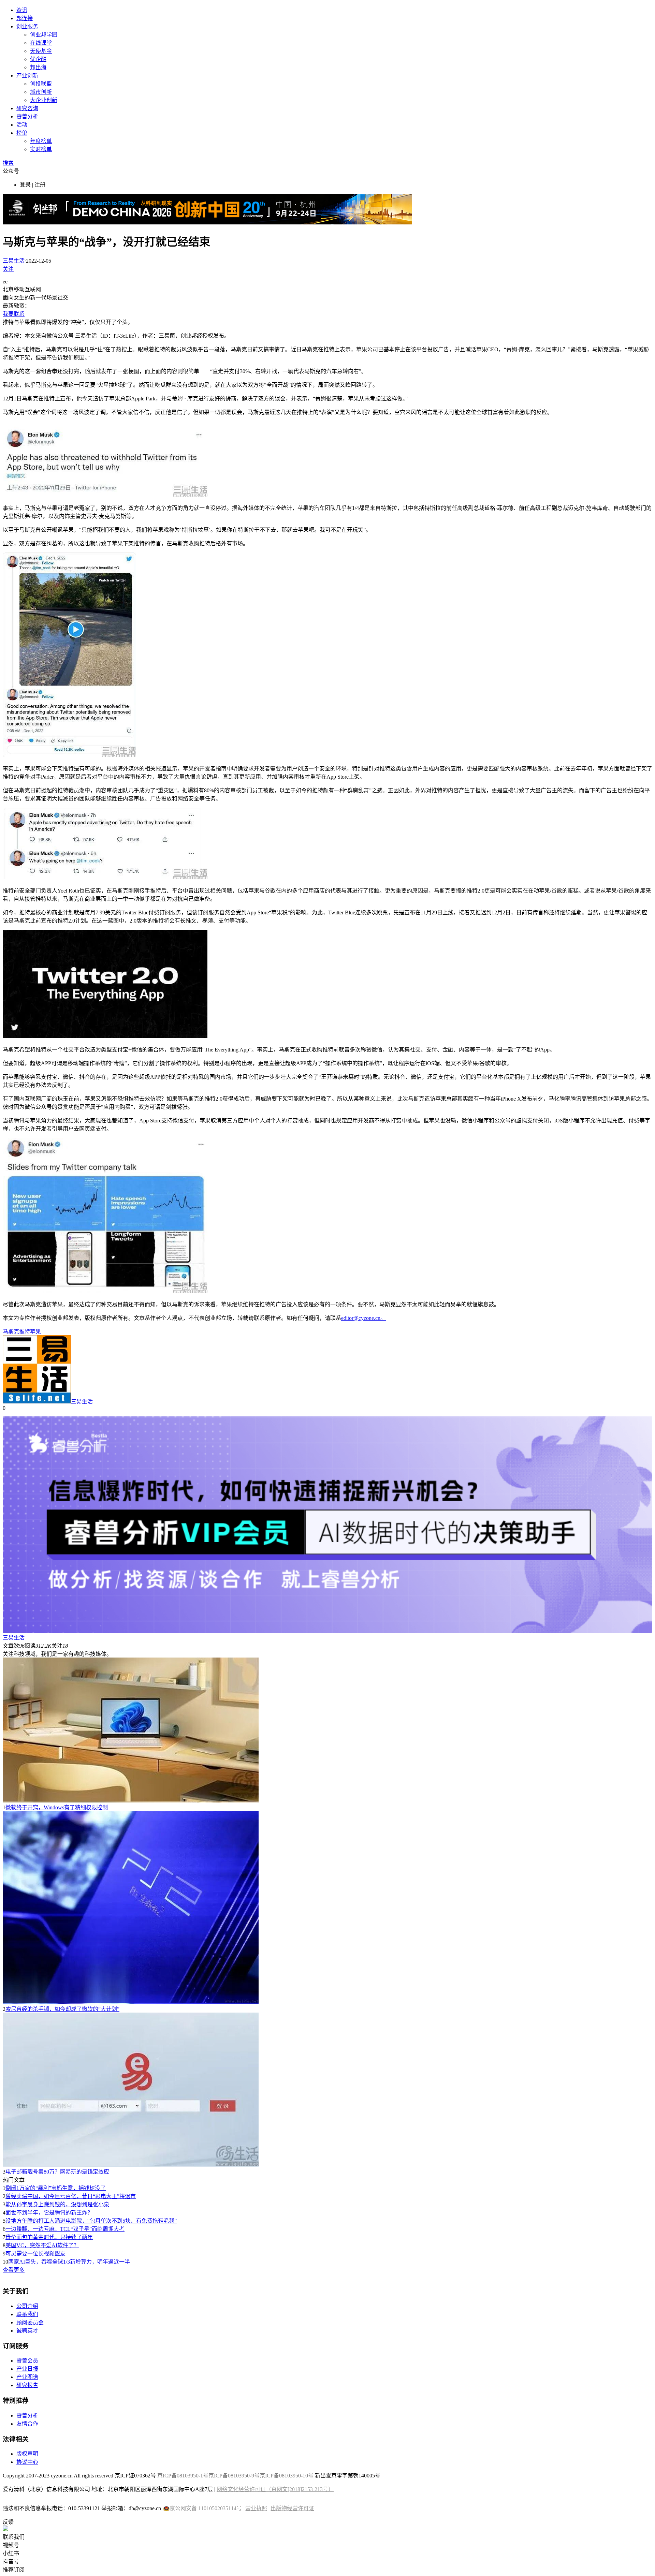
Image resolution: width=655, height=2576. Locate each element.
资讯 (22, 10)
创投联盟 (41, 84)
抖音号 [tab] (11, 2562)
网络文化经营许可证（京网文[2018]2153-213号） (275, 2489)
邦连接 (25, 18)
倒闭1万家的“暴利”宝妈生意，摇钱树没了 (56, 2188)
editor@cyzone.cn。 (363, 1318)
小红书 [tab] (11, 2553)
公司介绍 (27, 2306)
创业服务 (27, 26)
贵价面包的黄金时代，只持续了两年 (49, 2237)
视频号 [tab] (11, 2545)
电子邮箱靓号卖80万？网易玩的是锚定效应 (57, 2172)
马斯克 (11, 1332)
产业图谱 (27, 2377)
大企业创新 (44, 100)
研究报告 (27, 2385)
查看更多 (14, 2270)
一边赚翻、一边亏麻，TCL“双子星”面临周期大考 (65, 2229)
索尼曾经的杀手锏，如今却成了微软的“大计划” (62, 2009)
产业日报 (27, 2369)
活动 (22, 125)
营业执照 (256, 2508)
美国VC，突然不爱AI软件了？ (42, 2245)
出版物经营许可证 (292, 2508)
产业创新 (27, 76)
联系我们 (27, 2314)
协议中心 (27, 2462)
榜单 (22, 133)
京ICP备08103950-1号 (183, 2476)
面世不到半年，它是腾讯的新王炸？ (49, 2213)
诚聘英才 (27, 2331)
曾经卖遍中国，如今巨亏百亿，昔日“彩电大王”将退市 (71, 2196)
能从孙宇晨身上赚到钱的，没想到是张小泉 (57, 2204)
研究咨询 (27, 108)
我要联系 (14, 314)
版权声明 (27, 2454)
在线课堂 (41, 43)
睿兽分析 (27, 116)
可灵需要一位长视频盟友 (35, 2254)
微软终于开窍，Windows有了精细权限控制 (57, 1807)
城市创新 (41, 92)
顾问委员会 (30, 2322)
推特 (25, 1332)
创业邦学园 (44, 35)
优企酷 (38, 59)
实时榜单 (41, 149)
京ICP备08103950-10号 (287, 2476)
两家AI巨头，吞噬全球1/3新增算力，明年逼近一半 (69, 2262)
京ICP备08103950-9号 (234, 2476)
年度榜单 (41, 141)
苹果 (35, 1332)
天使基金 (41, 51)
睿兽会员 (27, 2361)
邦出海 (38, 67)
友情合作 (27, 2424)
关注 (8, 269)
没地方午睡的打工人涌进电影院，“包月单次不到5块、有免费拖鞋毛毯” (91, 2221)
